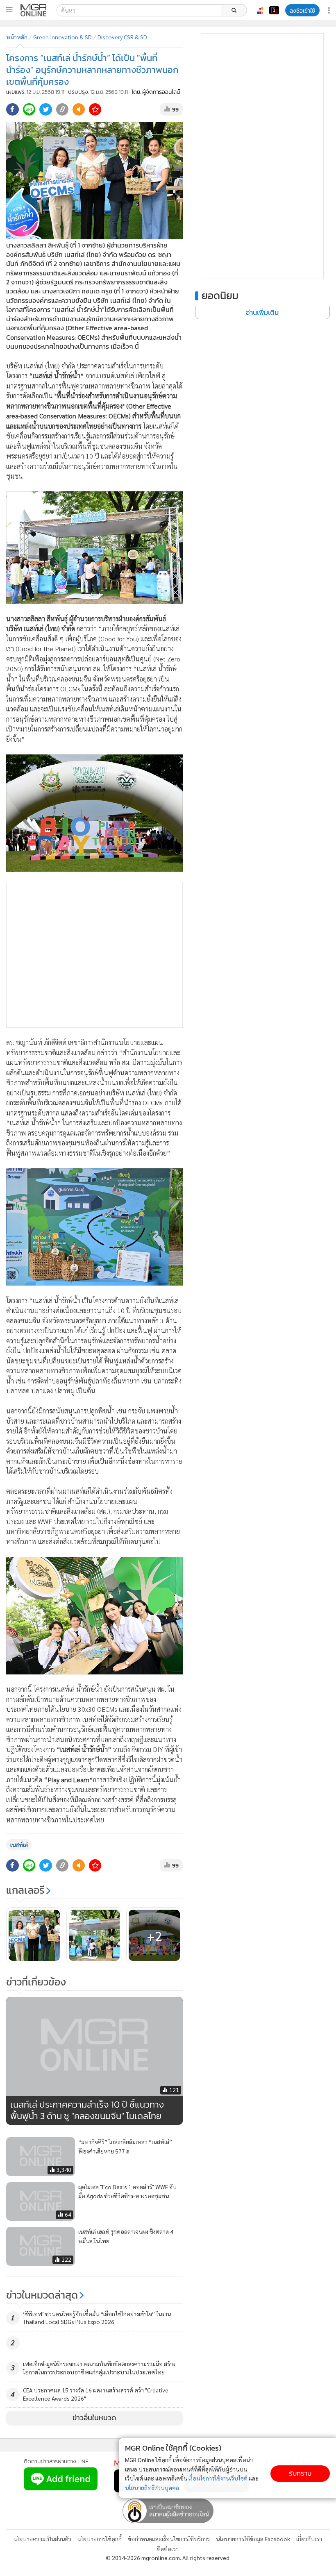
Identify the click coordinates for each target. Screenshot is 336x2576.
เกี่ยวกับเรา (309, 2539)
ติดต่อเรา (168, 2549)
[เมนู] (9, 10)
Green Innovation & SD (62, 37)
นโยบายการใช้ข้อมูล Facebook (253, 2539)
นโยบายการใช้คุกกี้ (100, 2539)
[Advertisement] (94, 955)
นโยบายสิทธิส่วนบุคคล (152, 2487)
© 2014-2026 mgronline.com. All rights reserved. (168, 2558)
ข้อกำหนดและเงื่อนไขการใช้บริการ (169, 2539)
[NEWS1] (274, 10)
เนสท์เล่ (19, 1845)
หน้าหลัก (17, 37)
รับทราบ (300, 2473)
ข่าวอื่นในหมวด (94, 2418)
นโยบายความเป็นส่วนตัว (42, 2539)
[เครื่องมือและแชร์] (330, 10)
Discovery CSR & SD (122, 37)
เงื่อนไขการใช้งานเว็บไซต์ (218, 2478)
